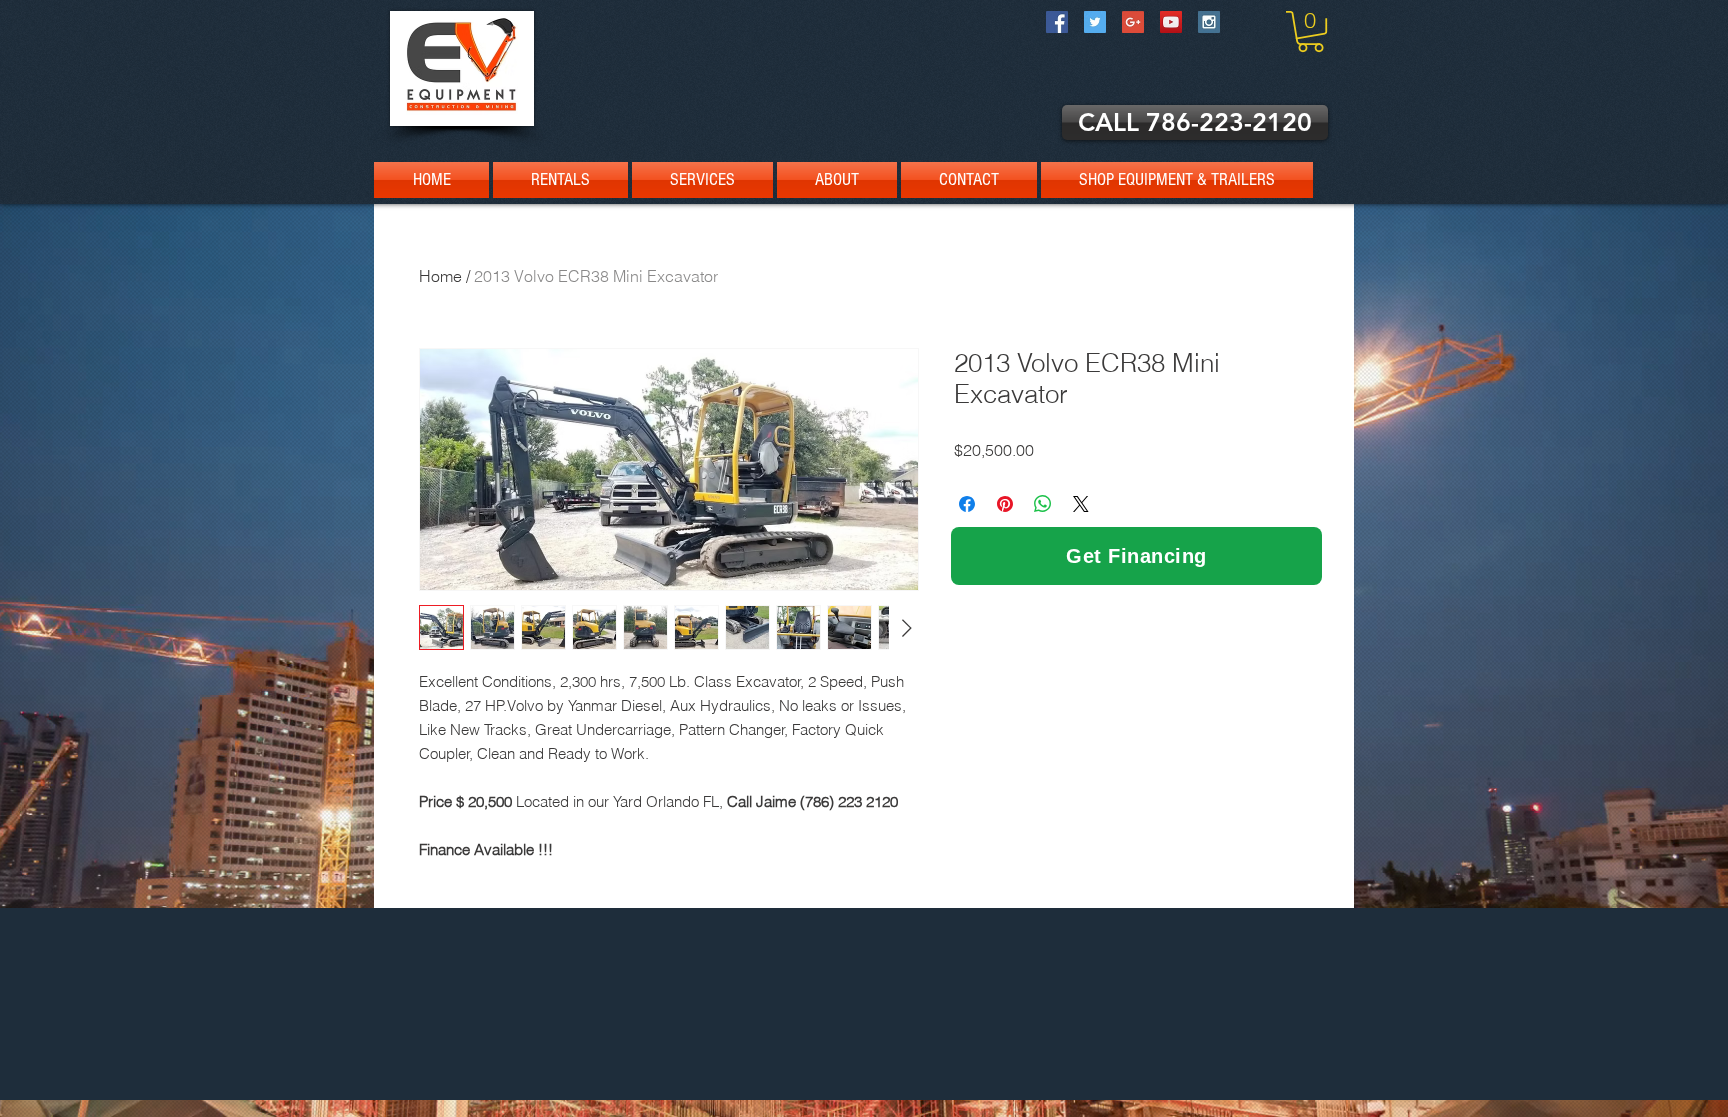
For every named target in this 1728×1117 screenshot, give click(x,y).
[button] (1310, 31)
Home (440, 276)
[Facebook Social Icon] (1057, 22)
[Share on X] (1081, 504)
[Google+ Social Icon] (1133, 22)
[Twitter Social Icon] (1095, 22)
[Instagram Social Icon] (1209, 22)
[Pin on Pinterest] (1005, 504)
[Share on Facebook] (967, 504)
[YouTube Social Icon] (1171, 22)
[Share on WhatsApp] (1043, 504)
